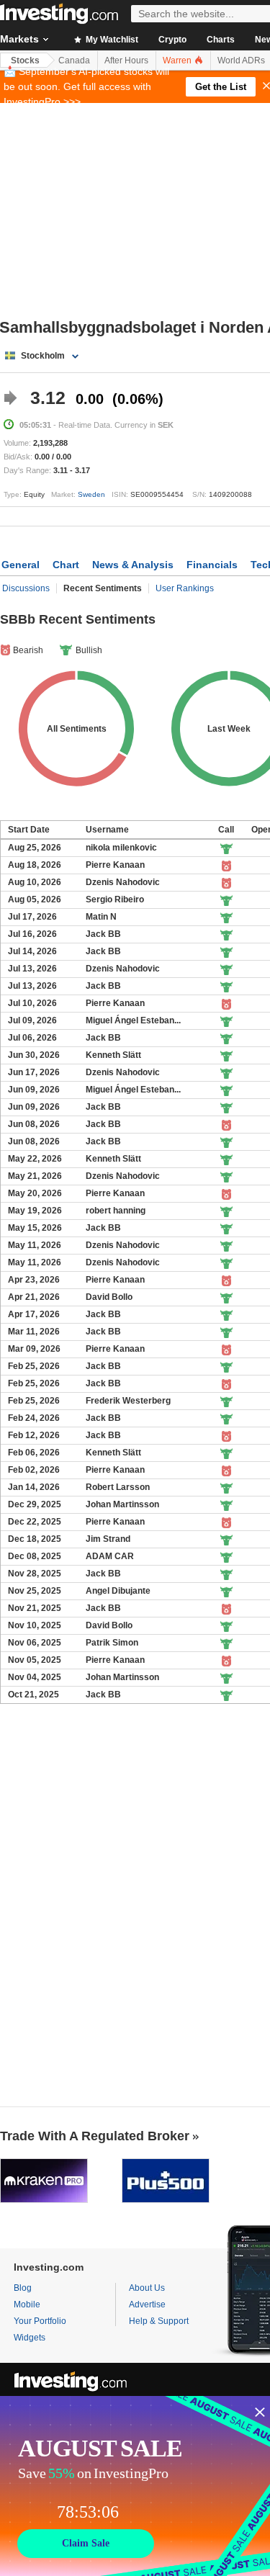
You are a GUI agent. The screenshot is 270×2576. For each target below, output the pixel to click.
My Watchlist (111, 40)
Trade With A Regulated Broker (95, 2136)
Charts (221, 40)
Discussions (26, 588)
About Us (147, 2288)
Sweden (91, 494)
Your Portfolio (40, 2321)
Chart (66, 565)
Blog (23, 2288)
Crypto (172, 40)
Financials (212, 565)
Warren (178, 60)
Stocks (25, 60)
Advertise (147, 2305)
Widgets (30, 2338)
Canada (74, 60)
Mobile (27, 2305)
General (21, 565)
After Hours (126, 60)
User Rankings (185, 588)
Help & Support (159, 2321)
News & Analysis (133, 565)
